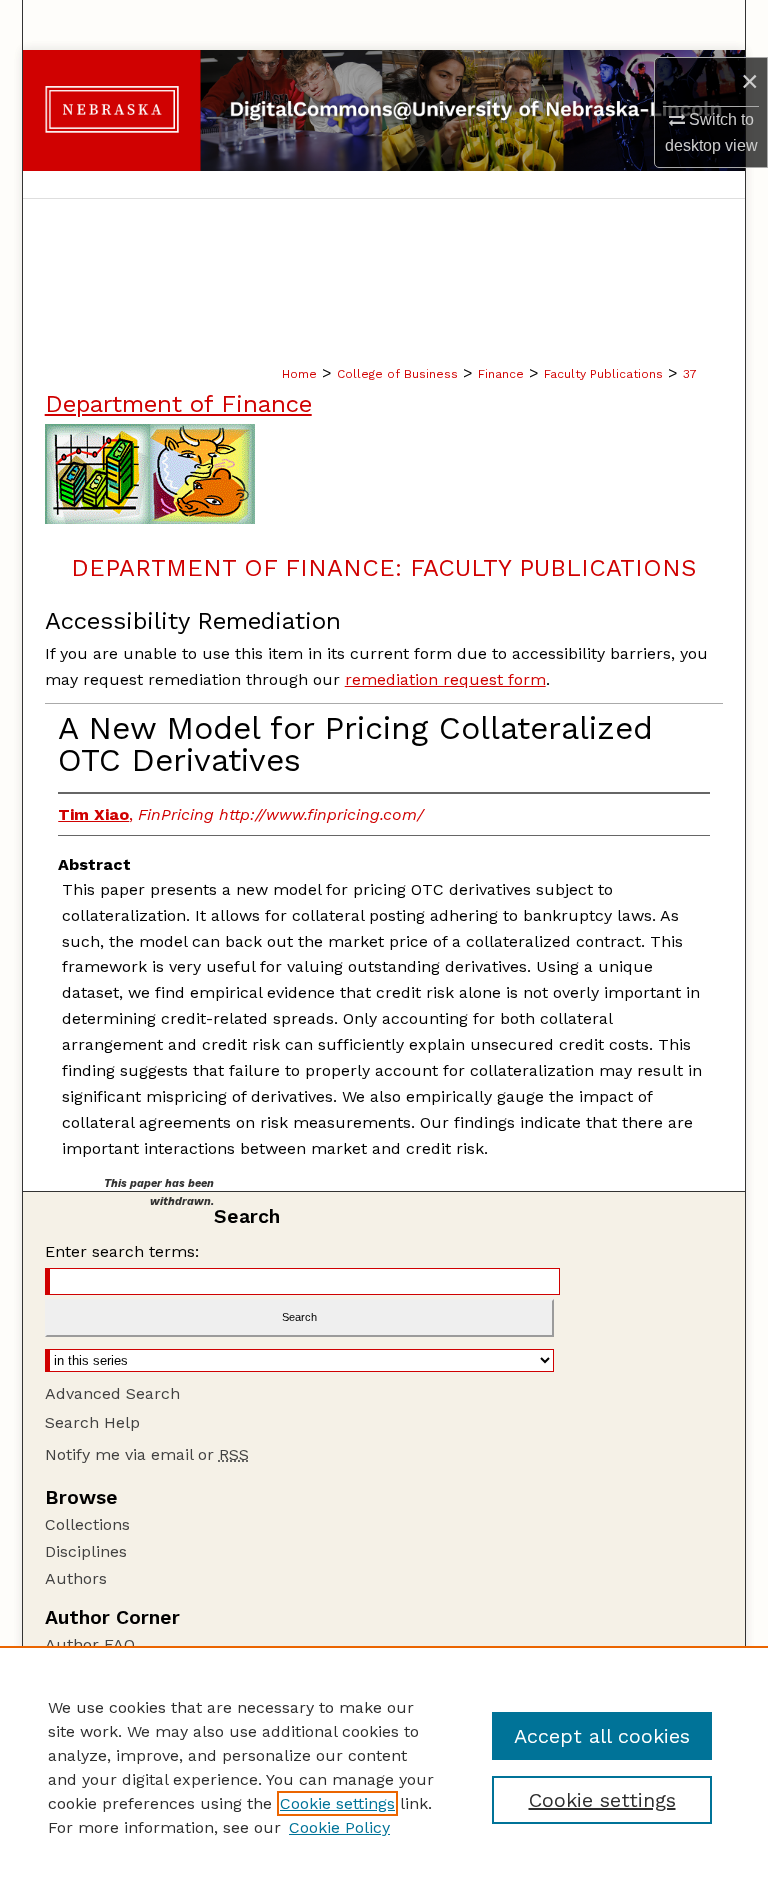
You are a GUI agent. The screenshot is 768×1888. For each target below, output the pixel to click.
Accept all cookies (602, 1736)
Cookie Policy (339, 1827)
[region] (384, 1767)
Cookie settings (337, 1803)
